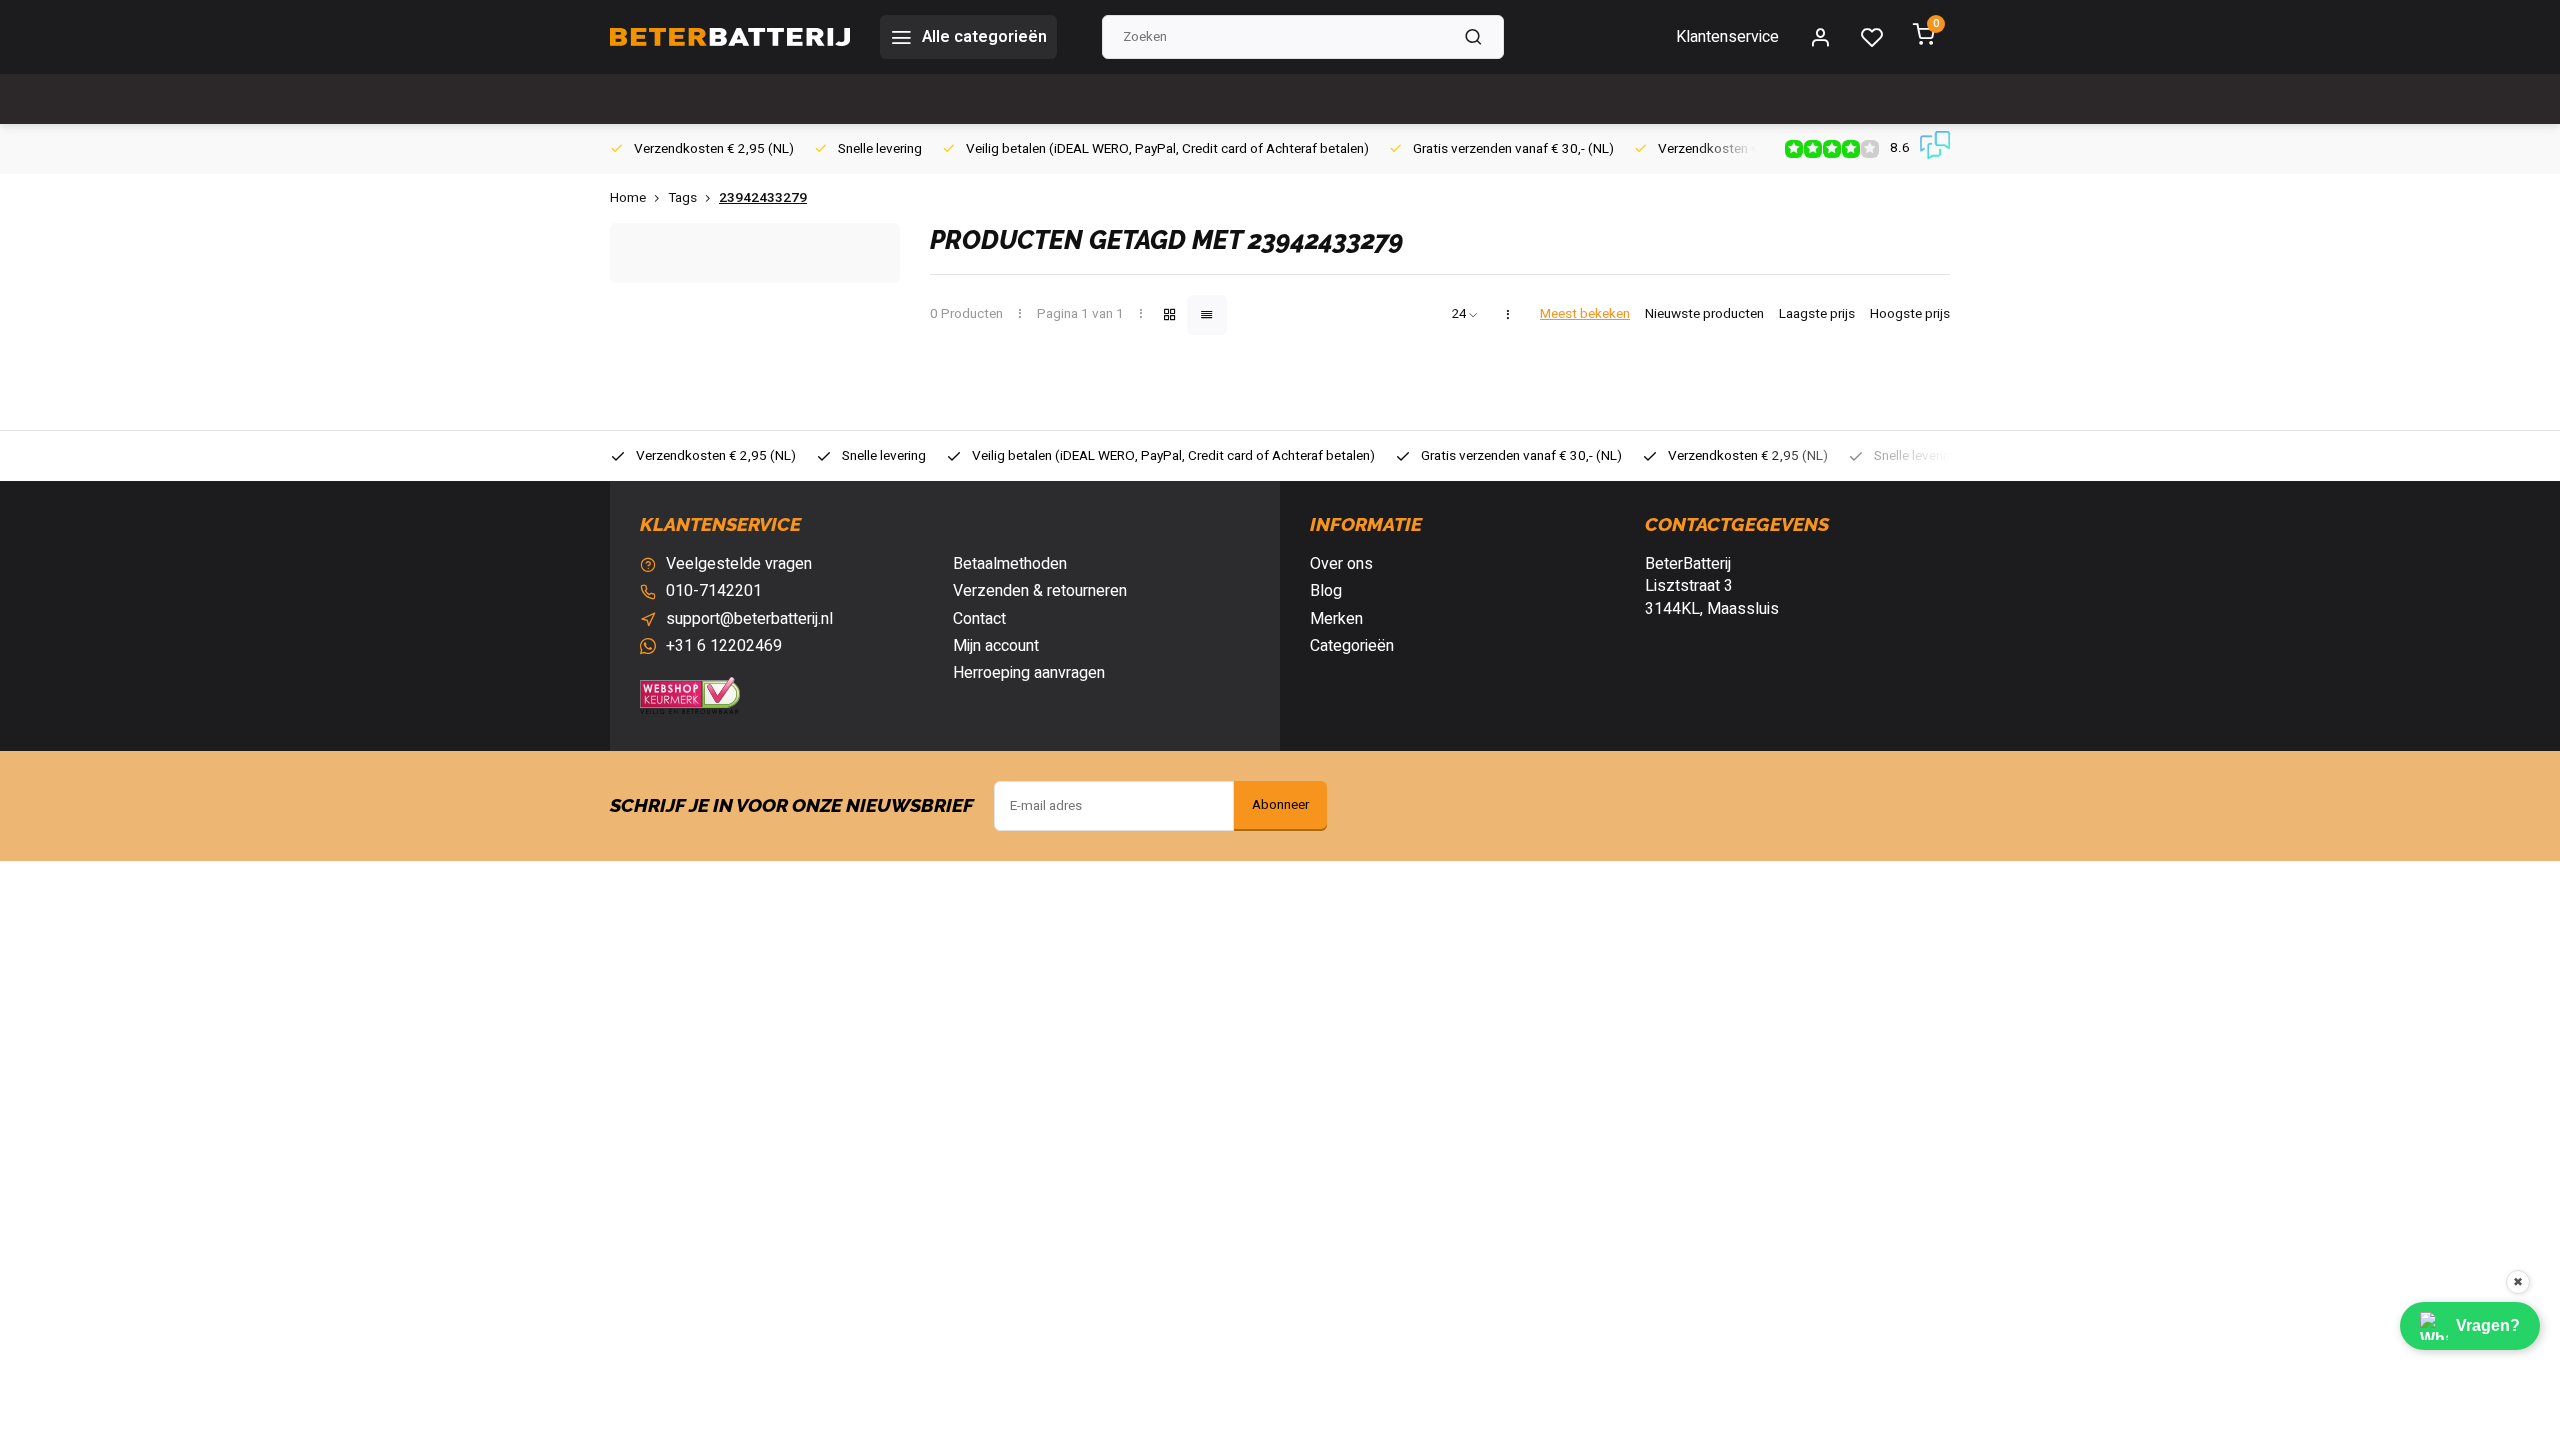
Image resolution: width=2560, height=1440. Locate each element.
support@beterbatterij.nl (749, 619)
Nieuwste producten (1704, 314)
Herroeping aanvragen (1029, 673)
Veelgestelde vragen (739, 564)
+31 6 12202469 (724, 646)
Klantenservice (1727, 37)
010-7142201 (714, 591)
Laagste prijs (1817, 314)
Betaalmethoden (1010, 564)
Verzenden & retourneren (1040, 591)
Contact (979, 619)
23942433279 (763, 198)
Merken (1336, 619)
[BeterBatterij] (730, 37)
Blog (1326, 591)
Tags (682, 198)
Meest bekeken (1585, 314)
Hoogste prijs (1910, 314)
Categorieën (1352, 646)
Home (628, 198)
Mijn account (996, 646)
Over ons (1341, 564)
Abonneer (1280, 805)
